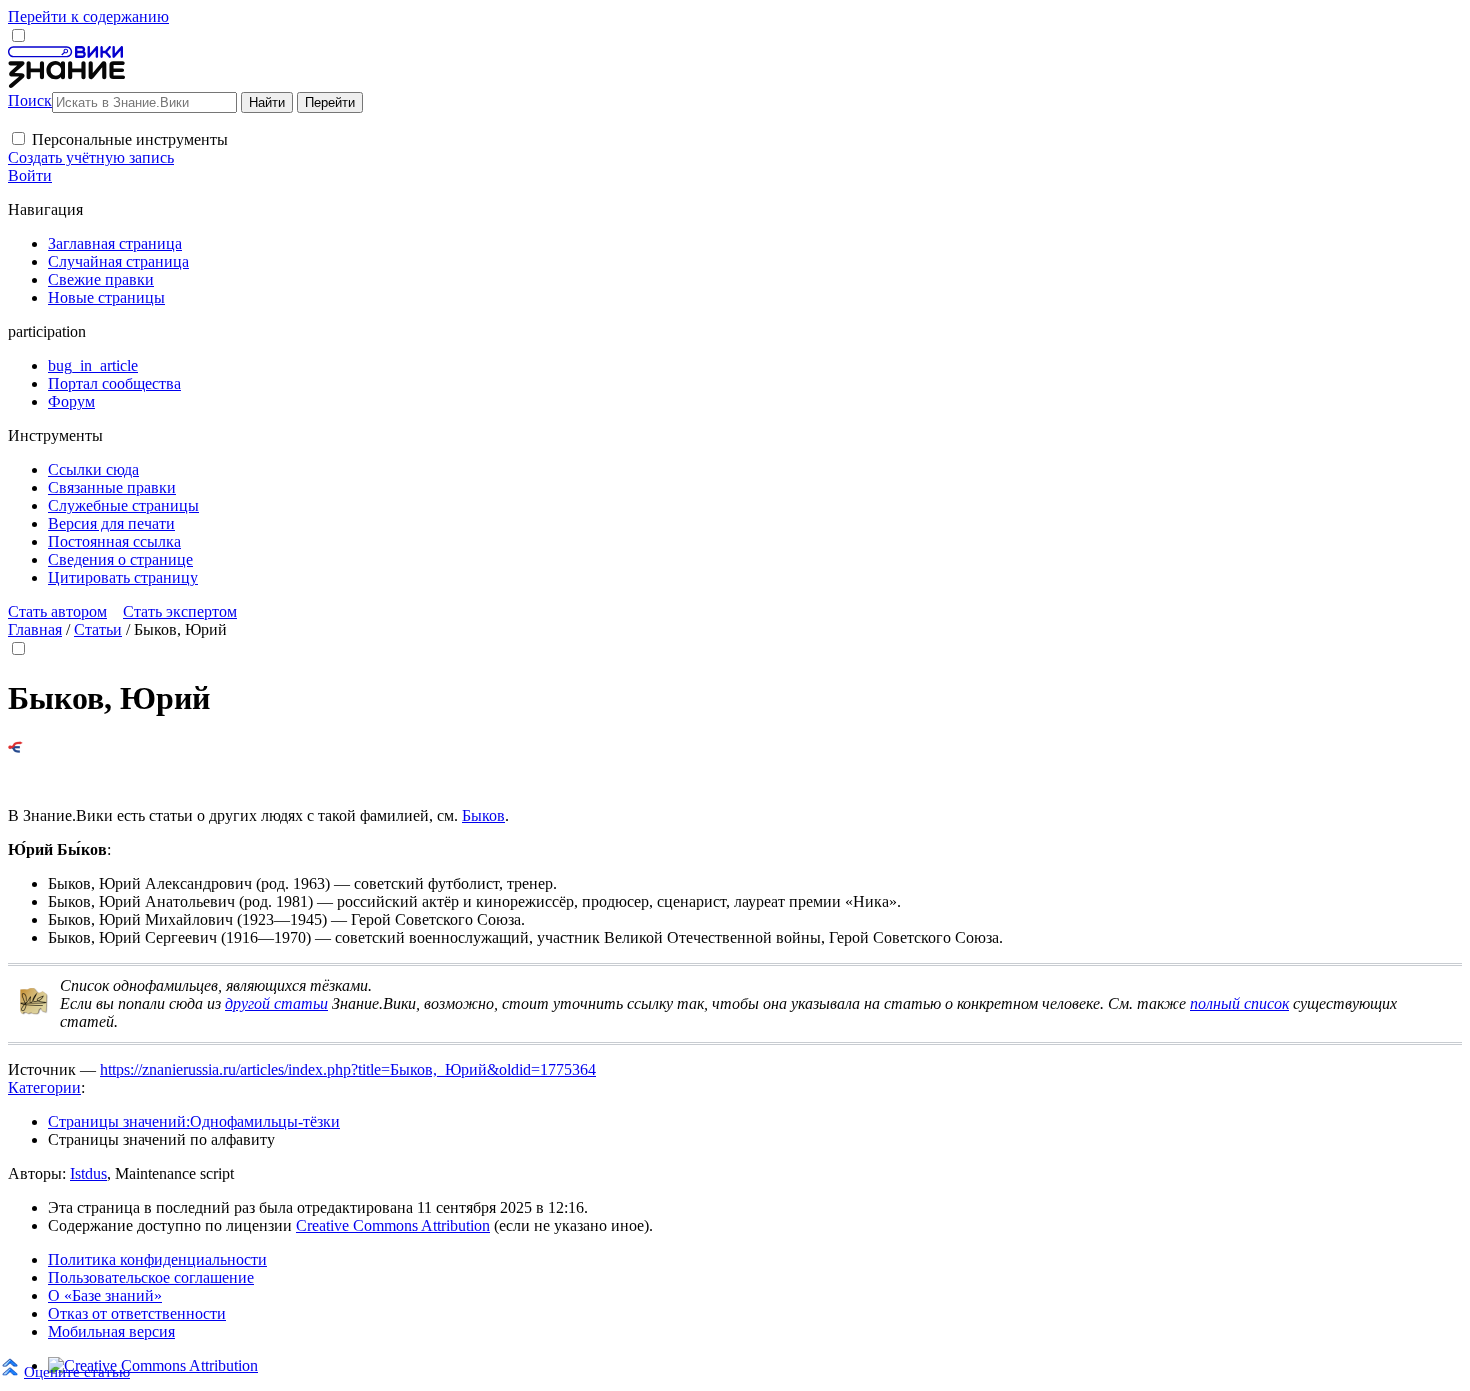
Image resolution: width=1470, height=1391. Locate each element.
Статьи (98, 629)
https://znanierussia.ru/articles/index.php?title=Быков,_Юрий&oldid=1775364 (348, 1069)
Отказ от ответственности (137, 1313)
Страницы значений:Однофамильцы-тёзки (194, 1121)
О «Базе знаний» (105, 1295)
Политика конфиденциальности (157, 1259)
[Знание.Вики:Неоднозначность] (34, 1010)
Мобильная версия (111, 1331)
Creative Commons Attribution (393, 1225)
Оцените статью (77, 1371)
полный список (1239, 1003)
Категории (44, 1087)
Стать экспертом (180, 611)
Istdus (88, 1173)
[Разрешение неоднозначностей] (15, 747)
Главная (35, 629)
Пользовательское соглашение (151, 1277)
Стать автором (57, 611)
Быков (483, 815)
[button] (18, 138)
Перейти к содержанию (88, 16)
